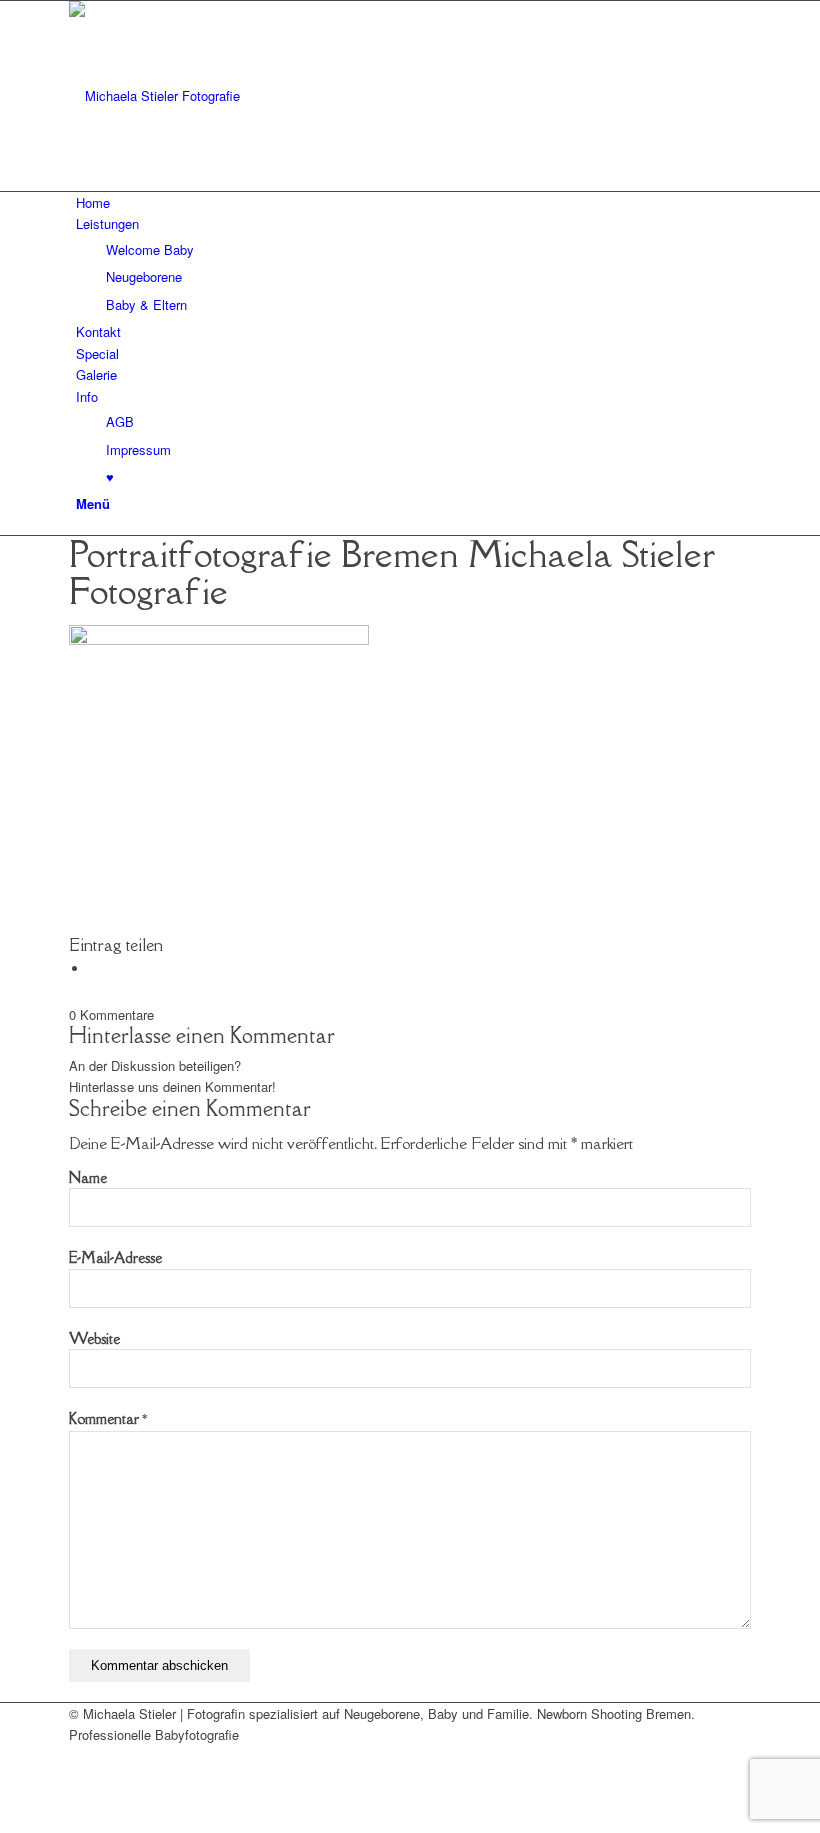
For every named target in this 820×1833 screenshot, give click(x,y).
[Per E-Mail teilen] (94, 968)
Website (94, 1338)
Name (88, 1177)
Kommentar (108, 1418)
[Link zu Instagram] (81, 1778)
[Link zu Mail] (81, 1756)
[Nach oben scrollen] (5, 1820)
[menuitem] (413, 202)
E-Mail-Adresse (115, 1257)
